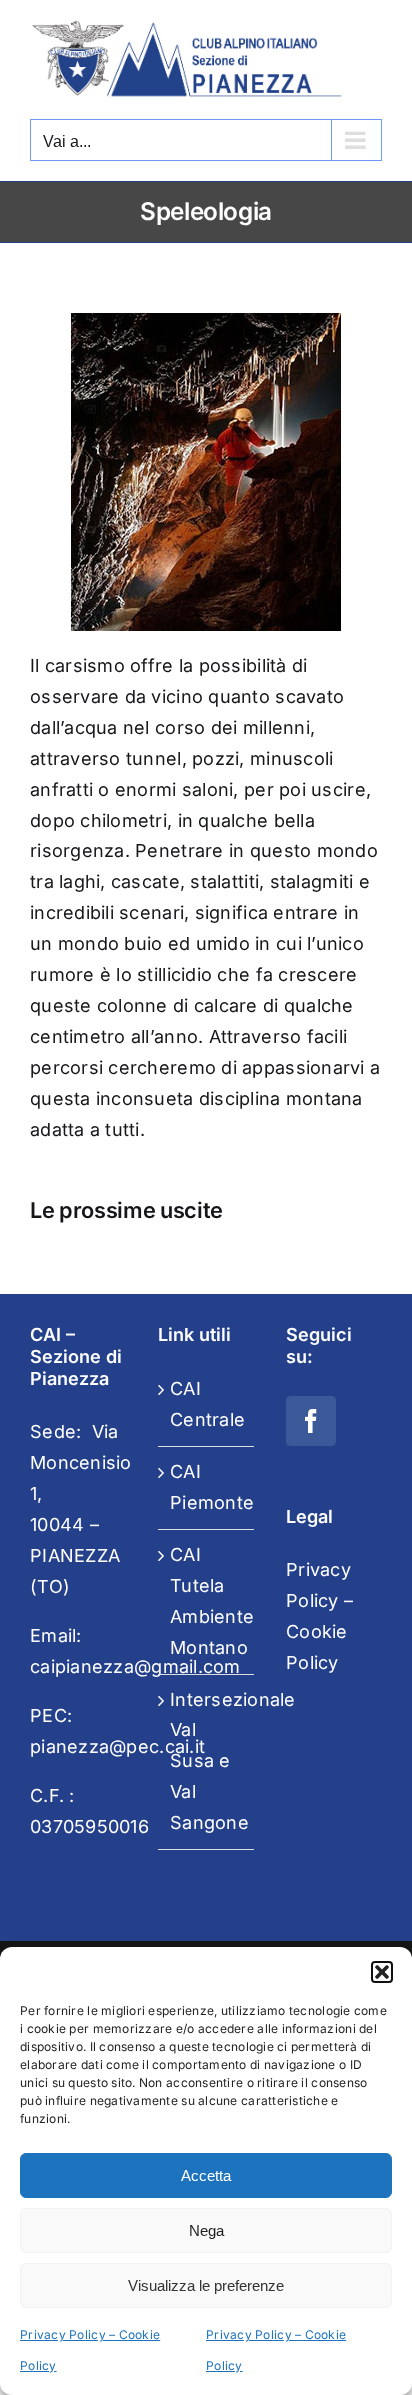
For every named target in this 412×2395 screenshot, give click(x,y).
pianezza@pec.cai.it (117, 1746)
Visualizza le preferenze (206, 2285)
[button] (382, 1972)
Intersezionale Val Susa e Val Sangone (207, 1761)
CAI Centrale (207, 1404)
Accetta (206, 2175)
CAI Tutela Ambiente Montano (207, 1601)
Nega (206, 2230)
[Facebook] (311, 1421)
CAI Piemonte (207, 1487)
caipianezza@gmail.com (135, 1666)
